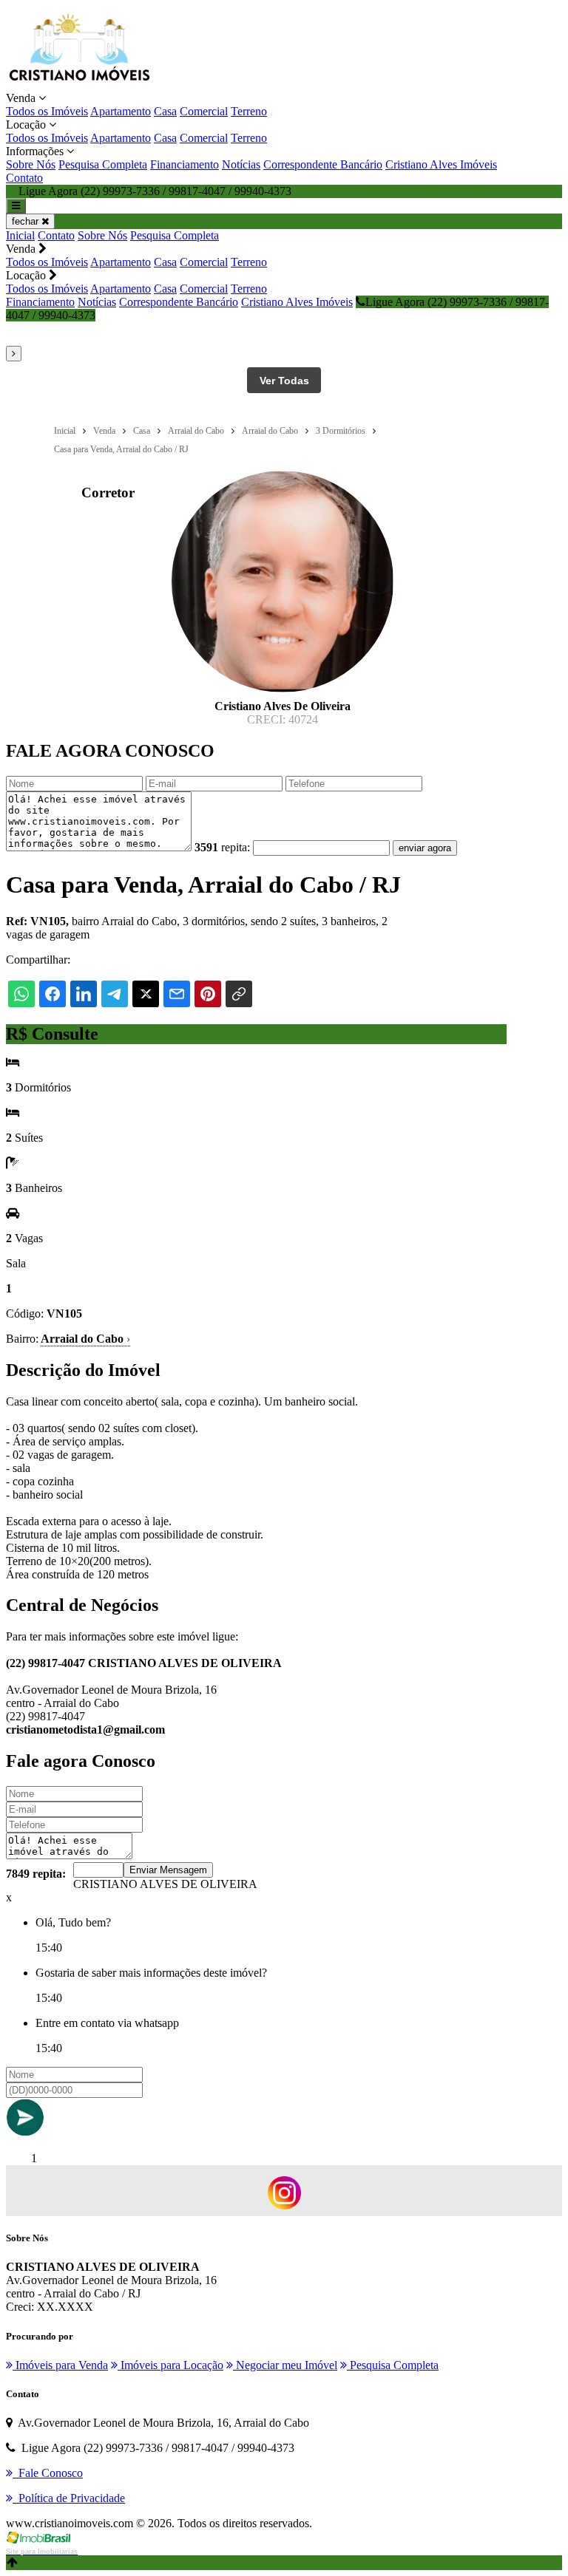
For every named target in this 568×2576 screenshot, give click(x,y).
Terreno (249, 111)
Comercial (204, 111)
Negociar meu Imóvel (285, 2365)
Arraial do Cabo (85, 1339)
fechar (27, 221)
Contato (24, 178)
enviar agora (425, 848)
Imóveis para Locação (170, 2365)
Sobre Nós (31, 164)
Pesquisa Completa (103, 164)
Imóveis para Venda (60, 2365)
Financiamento (185, 164)
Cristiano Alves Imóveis (441, 164)
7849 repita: (36, 1874)
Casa (165, 111)
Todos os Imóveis (47, 111)
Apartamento (121, 111)
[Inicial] (80, 85)
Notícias (241, 164)
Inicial (20, 235)
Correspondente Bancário (323, 164)
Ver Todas (284, 381)
